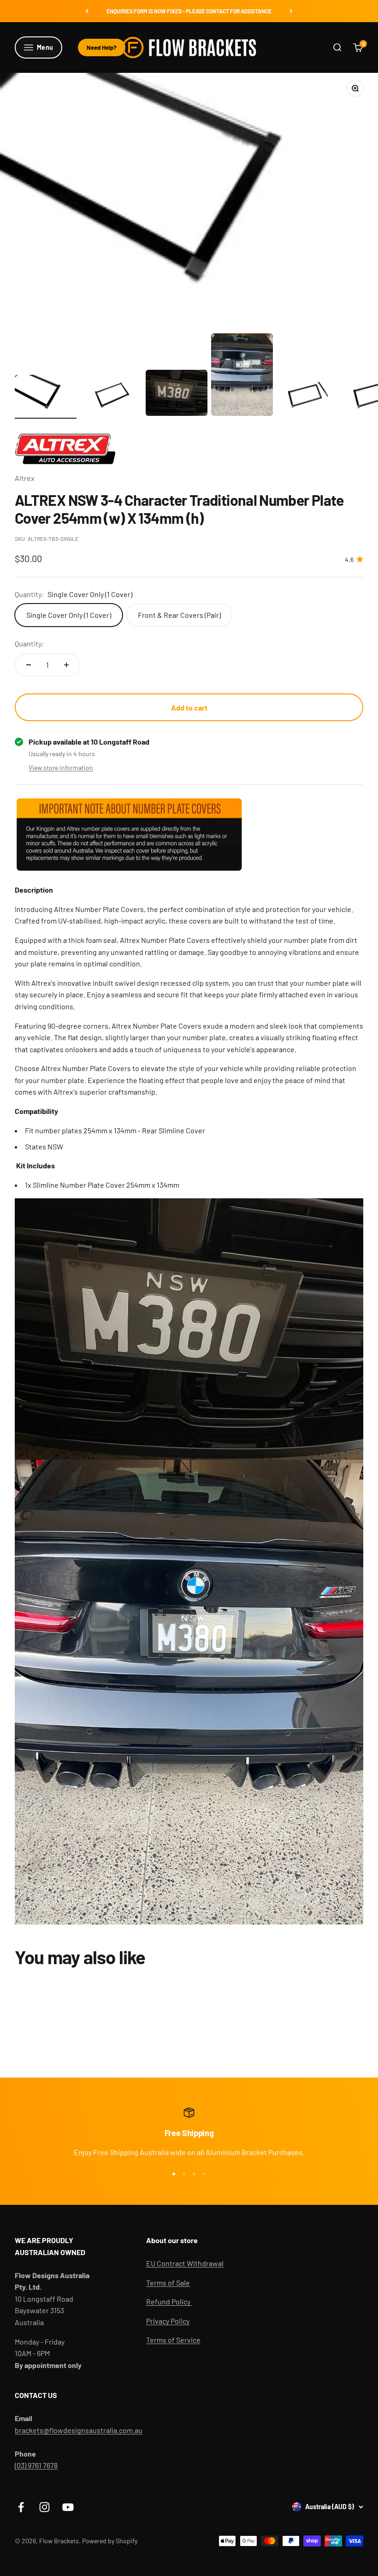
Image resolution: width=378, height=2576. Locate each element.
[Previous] (87, 11)
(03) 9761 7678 (36, 2465)
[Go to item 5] (307, 397)
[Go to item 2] (111, 397)
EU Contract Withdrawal (185, 2263)
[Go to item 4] (242, 376)
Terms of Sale (168, 2283)
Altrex (25, 478)
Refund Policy (169, 2301)
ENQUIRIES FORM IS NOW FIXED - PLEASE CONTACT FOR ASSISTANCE (189, 11)
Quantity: (29, 643)
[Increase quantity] (66, 665)
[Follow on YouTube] (68, 2507)
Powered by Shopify (110, 2541)
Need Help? (102, 47)
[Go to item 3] (177, 394)
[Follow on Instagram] (44, 2507)
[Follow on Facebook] (21, 2507)
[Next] (291, 11)
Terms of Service (173, 2340)
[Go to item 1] (46, 397)
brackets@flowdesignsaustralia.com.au (79, 2430)
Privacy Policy (168, 2321)
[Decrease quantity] (29, 665)
